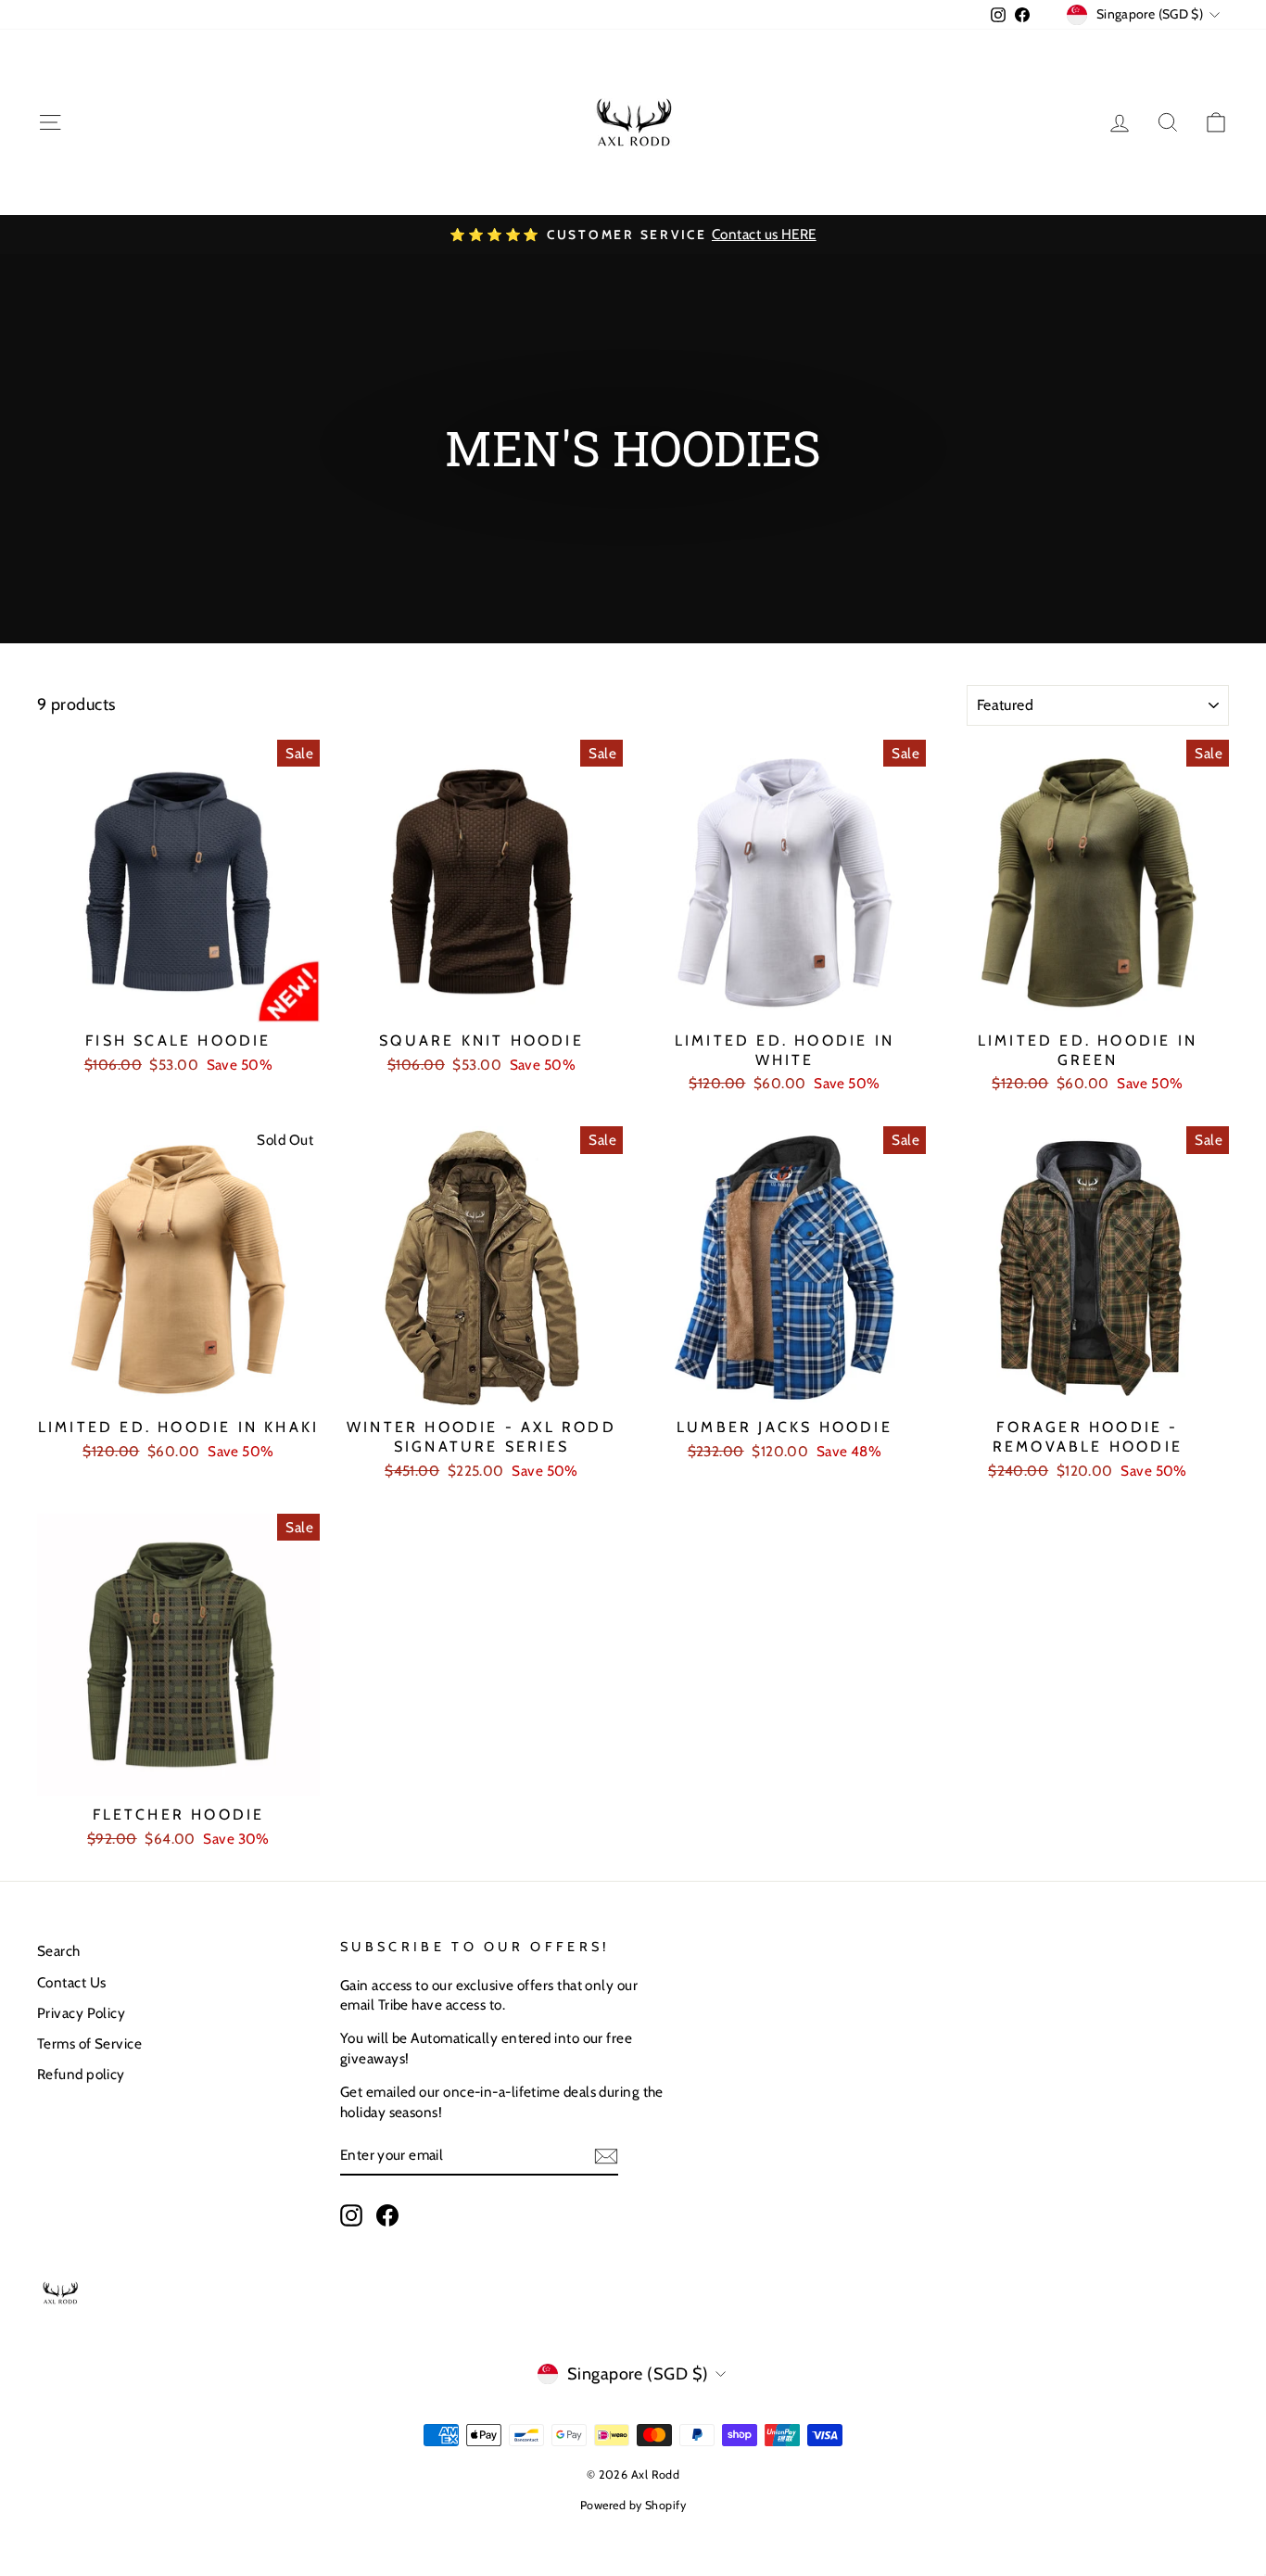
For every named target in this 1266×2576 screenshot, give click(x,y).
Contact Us (72, 1982)
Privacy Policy (81, 2013)
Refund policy (81, 2074)
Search (59, 1951)
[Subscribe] (606, 2156)
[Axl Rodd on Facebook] (387, 2214)
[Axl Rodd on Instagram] (351, 2214)
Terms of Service (89, 2043)
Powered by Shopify (633, 2505)
